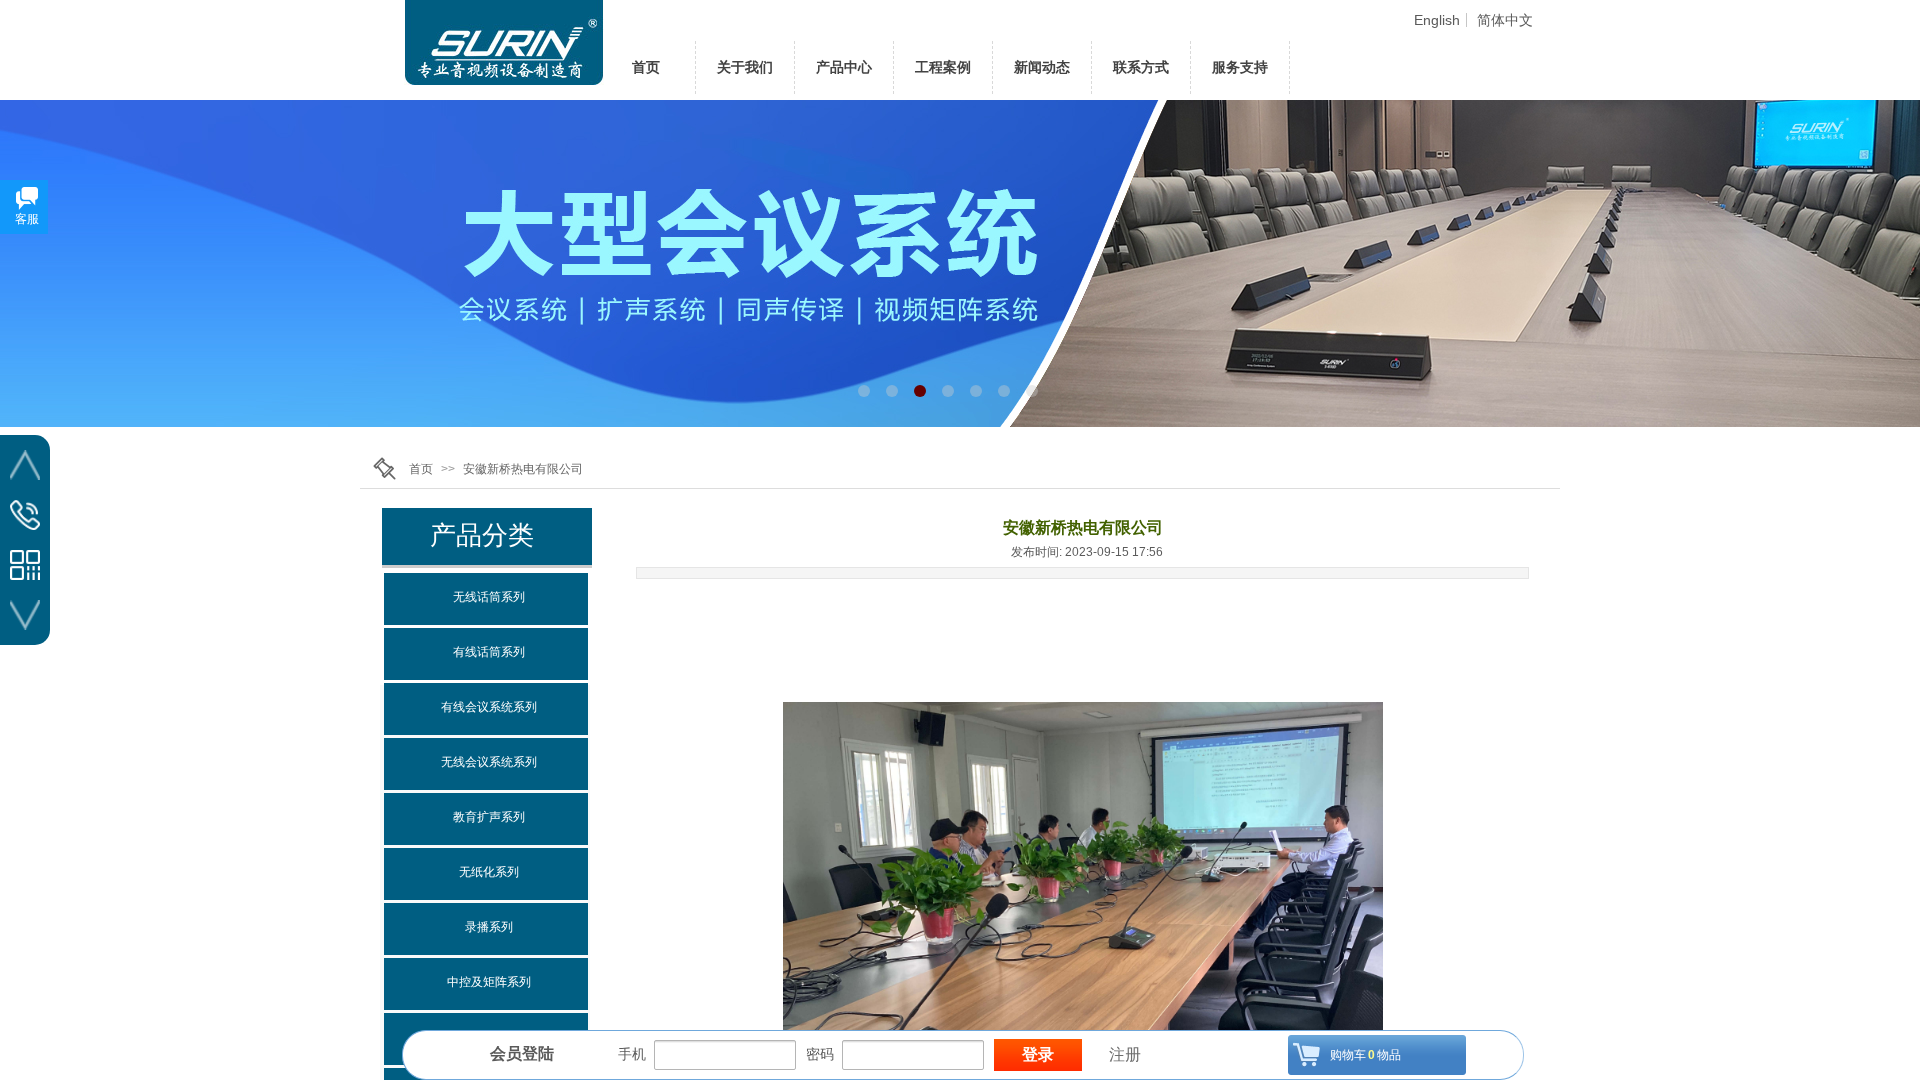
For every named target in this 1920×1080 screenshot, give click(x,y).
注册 (1125, 1054)
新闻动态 (1042, 67)
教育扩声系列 (489, 817)
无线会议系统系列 (489, 762)
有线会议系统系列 (489, 707)
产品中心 (844, 67)
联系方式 (1141, 67)
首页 (421, 469)
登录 (1038, 1054)
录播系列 (489, 927)
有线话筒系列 (489, 652)
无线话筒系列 (489, 597)
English (1437, 20)
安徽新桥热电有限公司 (523, 469)
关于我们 (745, 67)
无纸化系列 (489, 872)
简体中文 (1505, 20)
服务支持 (1240, 67)
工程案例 (943, 67)
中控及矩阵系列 (489, 982)
